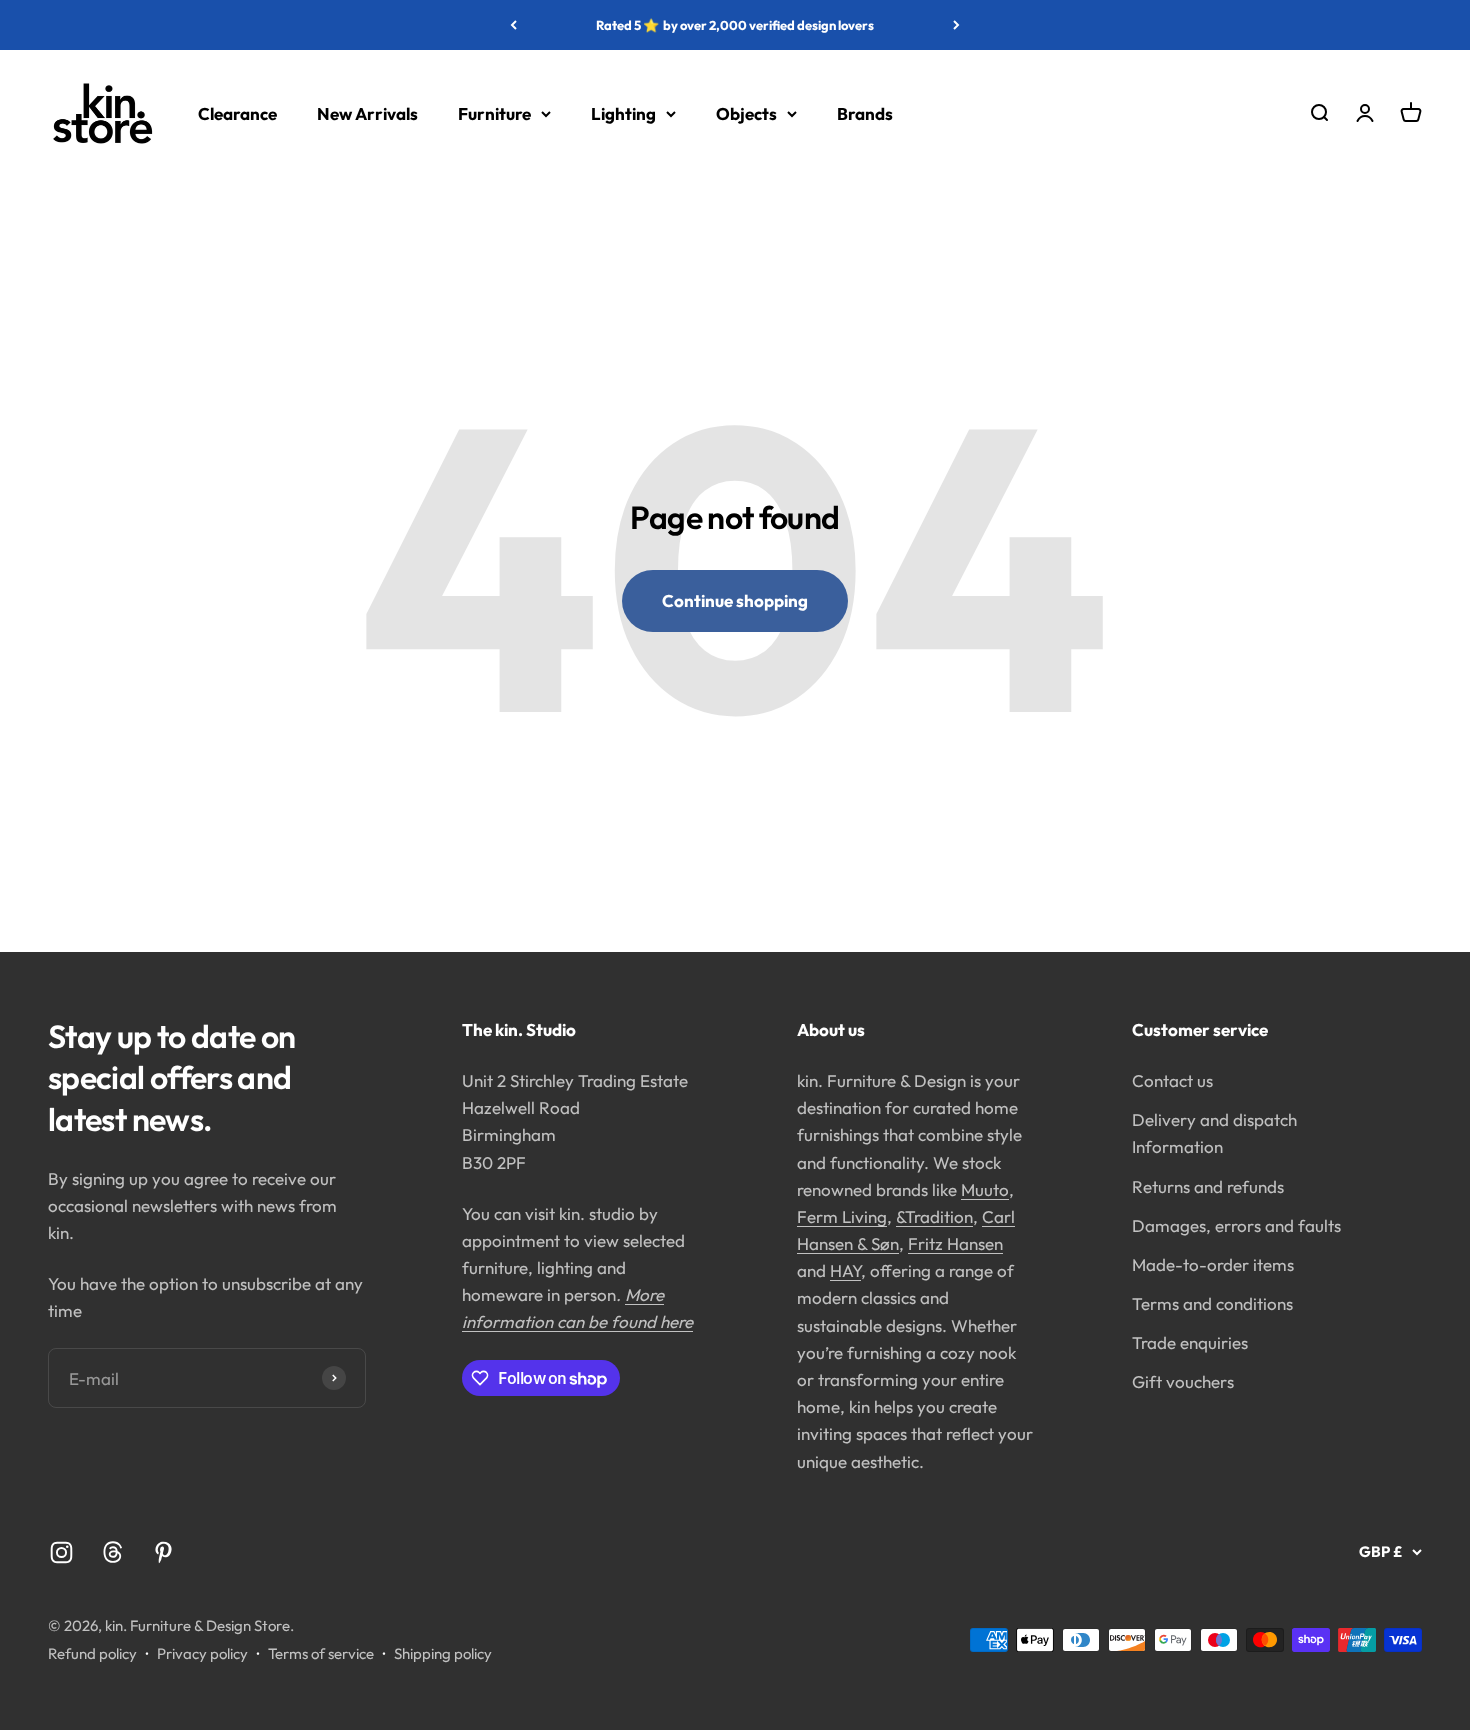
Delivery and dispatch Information (1214, 1133)
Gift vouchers (1183, 1381)
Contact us (1172, 1080)
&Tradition (934, 1216)
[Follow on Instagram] (61, 1552)
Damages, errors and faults (1236, 1225)
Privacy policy (202, 1653)
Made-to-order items (1213, 1264)
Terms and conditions (1212, 1303)
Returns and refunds (1208, 1186)
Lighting (623, 113)
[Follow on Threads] (112, 1552)
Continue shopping (735, 600)
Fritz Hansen (955, 1243)
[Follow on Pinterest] (163, 1552)
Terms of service (321, 1653)
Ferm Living (842, 1216)
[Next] (956, 25)
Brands (865, 113)
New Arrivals (367, 113)
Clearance (237, 113)
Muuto (985, 1189)
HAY (845, 1270)
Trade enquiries (1190, 1342)
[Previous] (513, 25)
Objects (746, 113)
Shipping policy (443, 1653)
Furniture (494, 113)
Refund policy (92, 1653)
